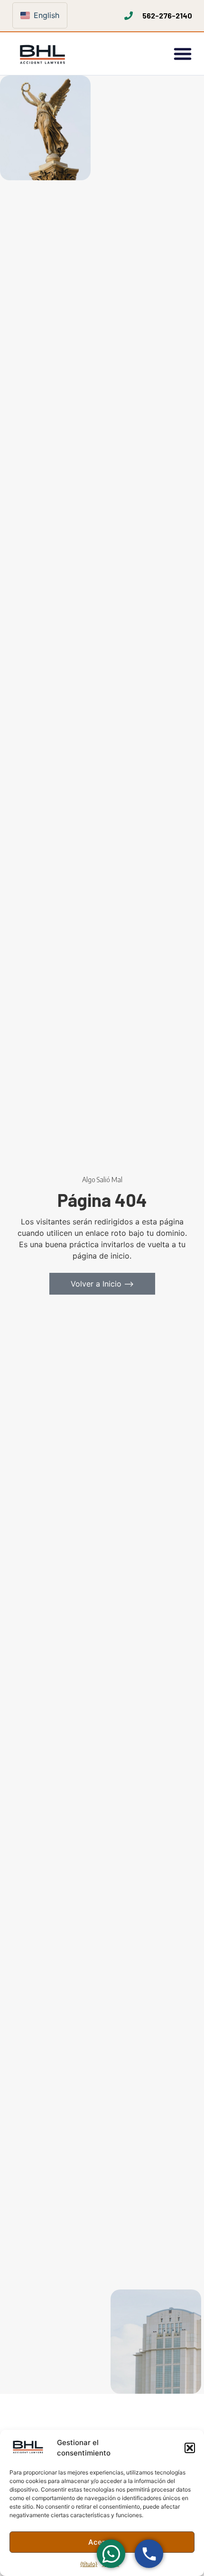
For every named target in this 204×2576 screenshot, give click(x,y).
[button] (190, 2448)
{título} (89, 2564)
